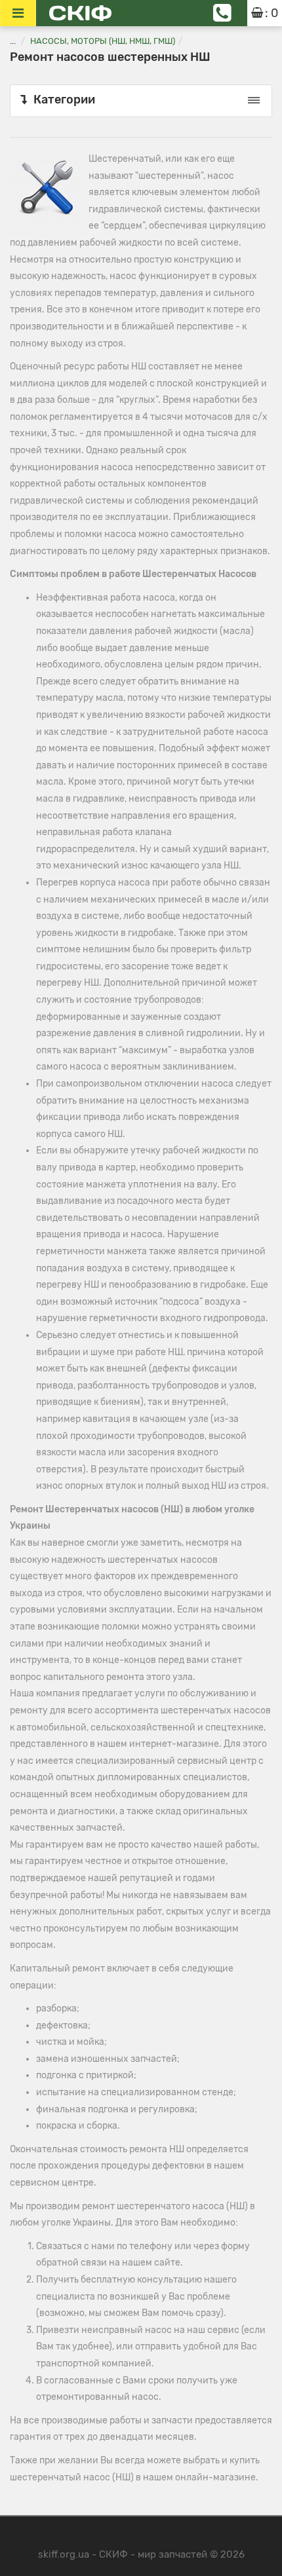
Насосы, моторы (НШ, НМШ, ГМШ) (103, 41)
